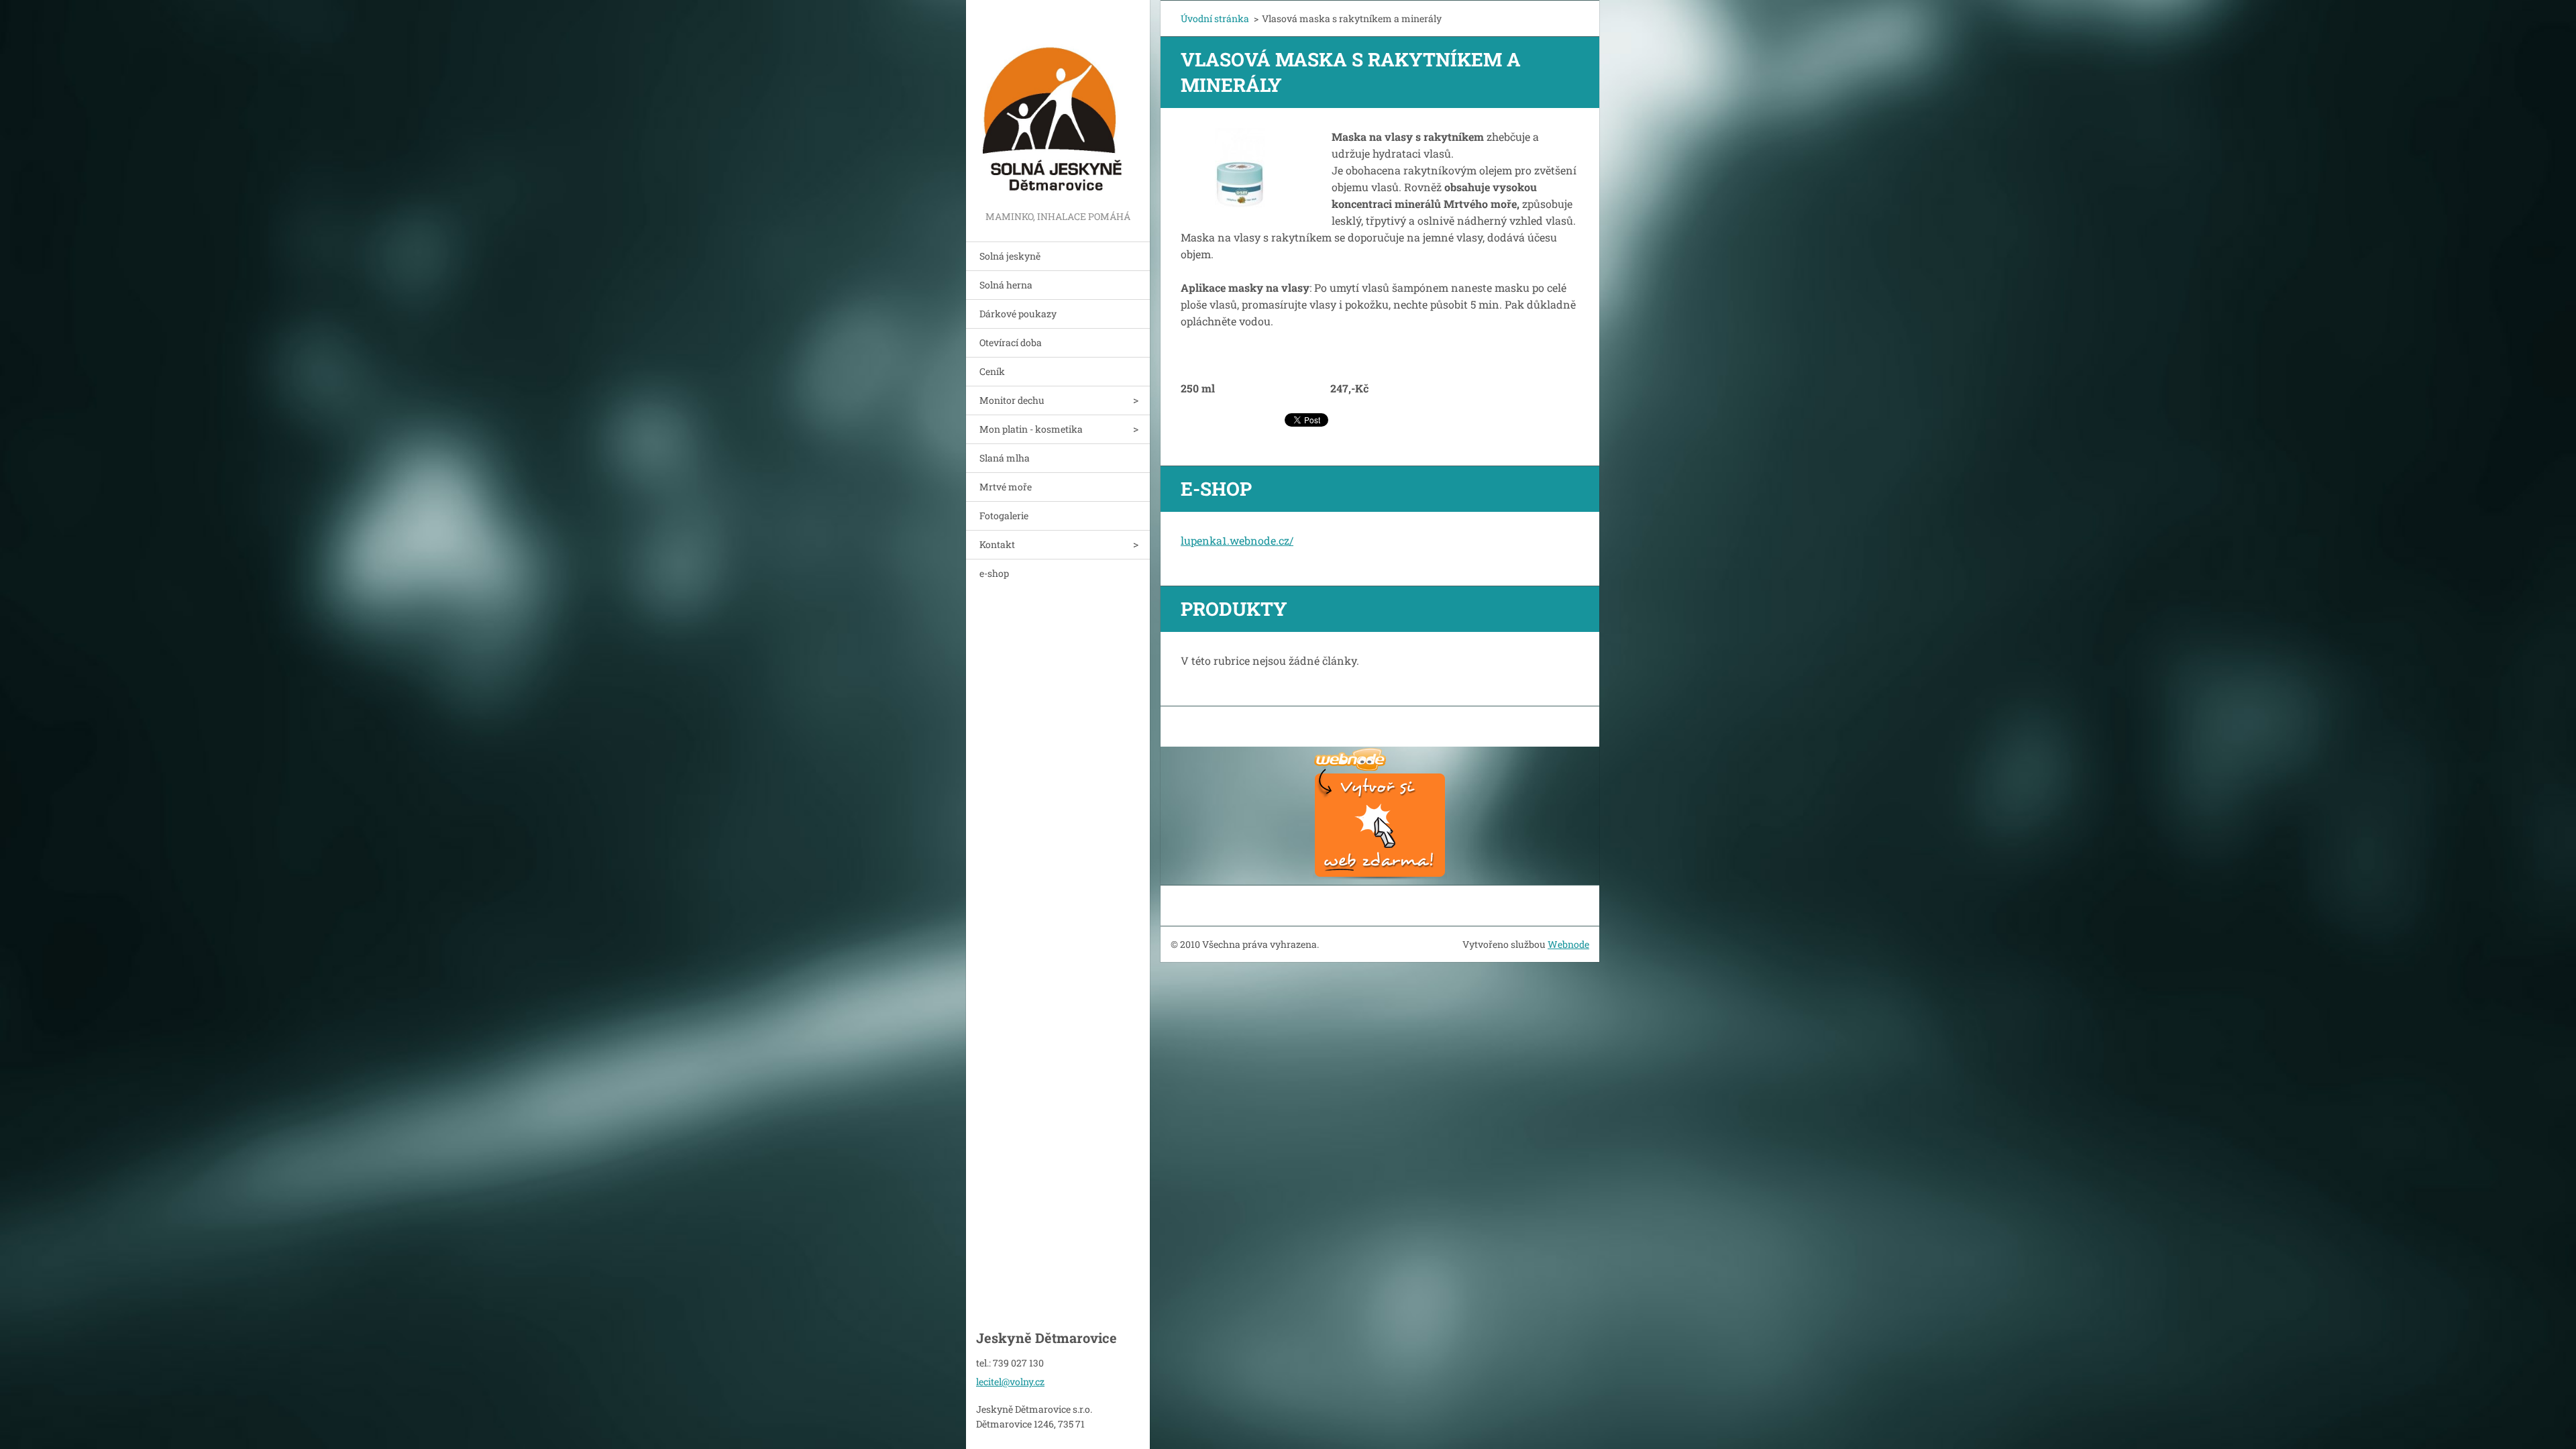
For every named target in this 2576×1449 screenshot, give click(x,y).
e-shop (994, 573)
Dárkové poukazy (1018, 314)
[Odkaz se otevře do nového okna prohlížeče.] (1240, 168)
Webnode (1568, 944)
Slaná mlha (1005, 458)
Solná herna (1006, 285)
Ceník (992, 371)
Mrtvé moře (1006, 487)
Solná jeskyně (1010, 256)
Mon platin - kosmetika (1031, 429)
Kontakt (997, 544)
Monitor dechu (1012, 400)
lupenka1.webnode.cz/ (1237, 540)
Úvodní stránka (1215, 18)
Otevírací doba (1011, 342)
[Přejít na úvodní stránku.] (1058, 104)
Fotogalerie (1004, 516)
